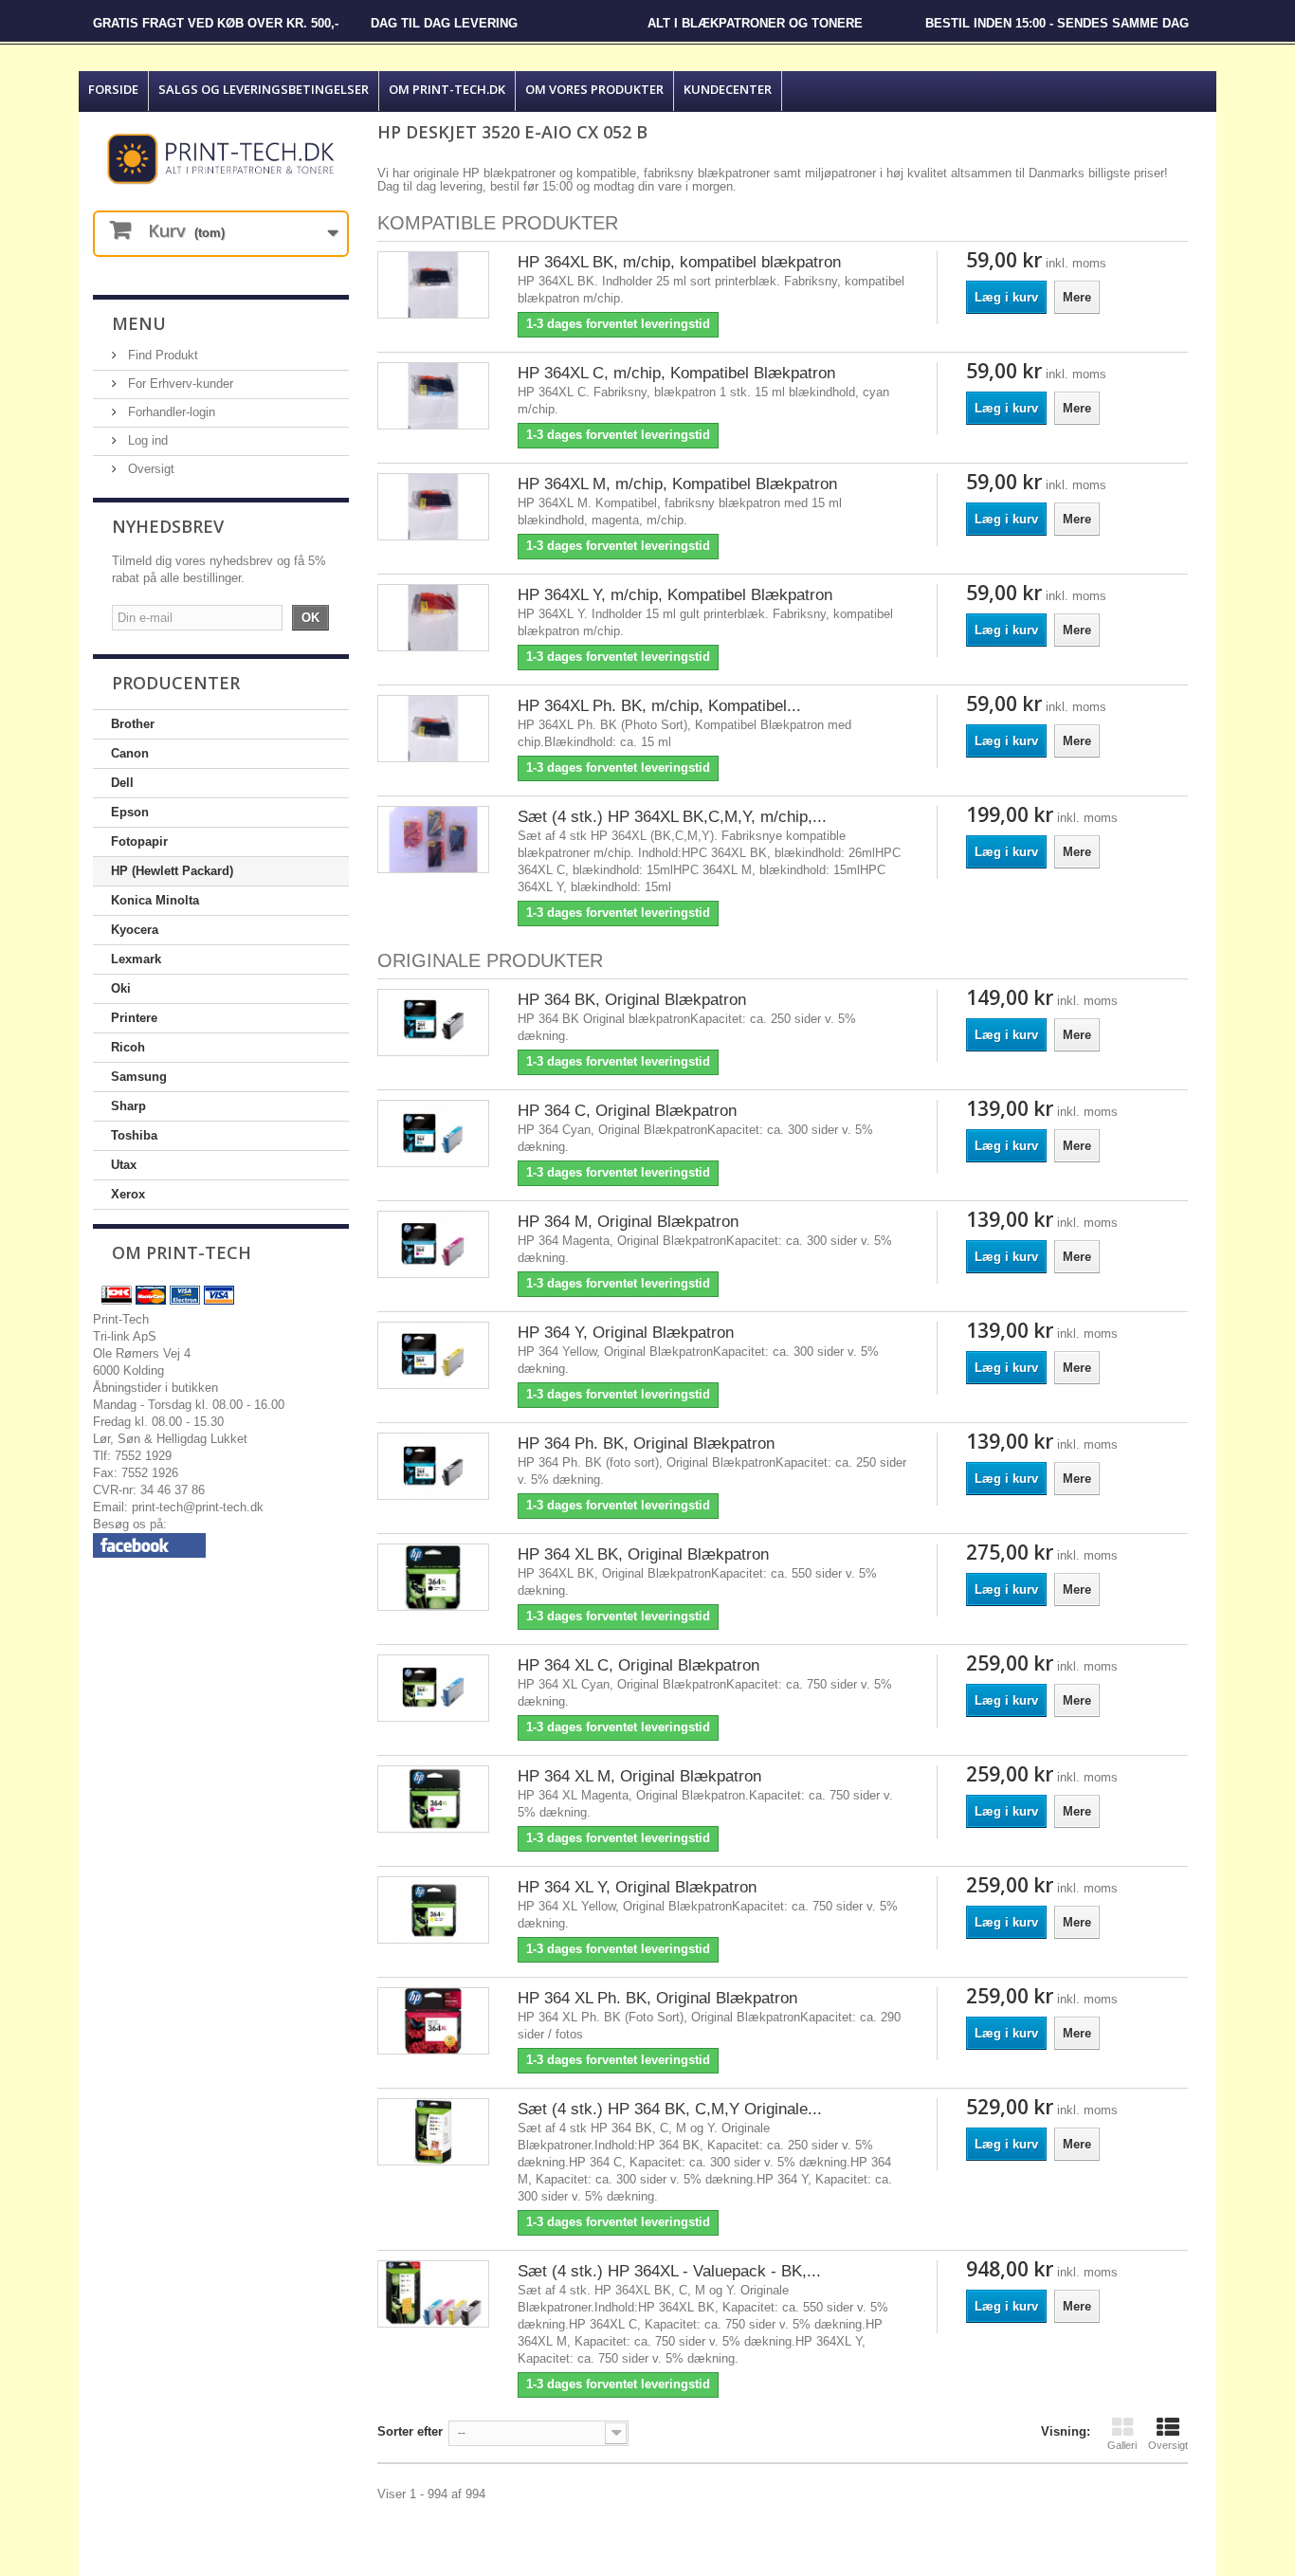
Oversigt (149, 469)
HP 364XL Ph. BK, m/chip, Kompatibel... (659, 706)
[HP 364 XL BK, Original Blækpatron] (433, 1577)
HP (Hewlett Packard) (172, 871)
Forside (113, 89)
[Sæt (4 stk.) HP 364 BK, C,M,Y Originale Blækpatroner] (433, 2132)
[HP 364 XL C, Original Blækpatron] (433, 1688)
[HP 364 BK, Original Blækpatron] (433, 1023)
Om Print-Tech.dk (447, 89)
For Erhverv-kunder (179, 384)
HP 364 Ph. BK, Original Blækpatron (646, 1443)
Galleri (1122, 2445)
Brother (133, 724)
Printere (134, 1018)
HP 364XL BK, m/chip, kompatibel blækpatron (679, 262)
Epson (130, 812)
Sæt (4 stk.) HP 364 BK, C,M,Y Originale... (670, 2109)
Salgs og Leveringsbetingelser (264, 89)
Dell (122, 783)
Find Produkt (161, 355)
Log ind (146, 440)
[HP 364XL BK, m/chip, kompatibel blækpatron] (433, 285)
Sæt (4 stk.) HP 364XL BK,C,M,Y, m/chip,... (672, 817)
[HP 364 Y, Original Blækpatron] (433, 1355)
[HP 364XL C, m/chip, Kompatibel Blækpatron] (433, 396)
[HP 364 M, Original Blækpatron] (433, 1244)
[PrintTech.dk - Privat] (221, 159)
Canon (130, 753)
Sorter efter (410, 2431)
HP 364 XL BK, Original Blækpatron (643, 1554)
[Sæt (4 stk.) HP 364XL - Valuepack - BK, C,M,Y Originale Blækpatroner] (433, 2294)
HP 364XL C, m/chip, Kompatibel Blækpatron (676, 373)
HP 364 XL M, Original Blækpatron (639, 1776)
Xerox (128, 1194)
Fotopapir (139, 841)
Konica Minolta (155, 900)
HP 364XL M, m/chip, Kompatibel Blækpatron (677, 484)
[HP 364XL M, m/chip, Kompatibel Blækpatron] (433, 507)
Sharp (128, 1106)
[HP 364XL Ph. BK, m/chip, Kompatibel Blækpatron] (433, 729)
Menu (139, 323)
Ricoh (128, 1047)
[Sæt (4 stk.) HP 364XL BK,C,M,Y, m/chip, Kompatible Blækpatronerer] (433, 840)
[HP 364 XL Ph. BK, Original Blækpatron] (433, 2021)
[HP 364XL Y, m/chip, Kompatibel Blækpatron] (433, 618)
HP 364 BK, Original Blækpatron (632, 1000)
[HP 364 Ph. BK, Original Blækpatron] (433, 1466)
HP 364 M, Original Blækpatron (628, 1222)
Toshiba (134, 1135)
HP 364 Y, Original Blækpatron (626, 1333)
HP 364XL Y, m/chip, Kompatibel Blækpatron (675, 595)
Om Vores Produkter (594, 89)
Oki (121, 988)
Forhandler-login (170, 412)
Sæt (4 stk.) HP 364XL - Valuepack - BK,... (669, 2271)
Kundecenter (728, 89)
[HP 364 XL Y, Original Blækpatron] (433, 1910)
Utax (124, 1165)
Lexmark (136, 959)
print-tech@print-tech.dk (198, 1507)
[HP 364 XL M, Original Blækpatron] (433, 1799)
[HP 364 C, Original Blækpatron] (433, 1133)
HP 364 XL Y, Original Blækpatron (637, 1887)
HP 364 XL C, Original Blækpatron (638, 1665)
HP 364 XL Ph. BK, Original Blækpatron (657, 1998)
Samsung (139, 1077)
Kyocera (135, 930)
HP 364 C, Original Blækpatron (627, 1111)
